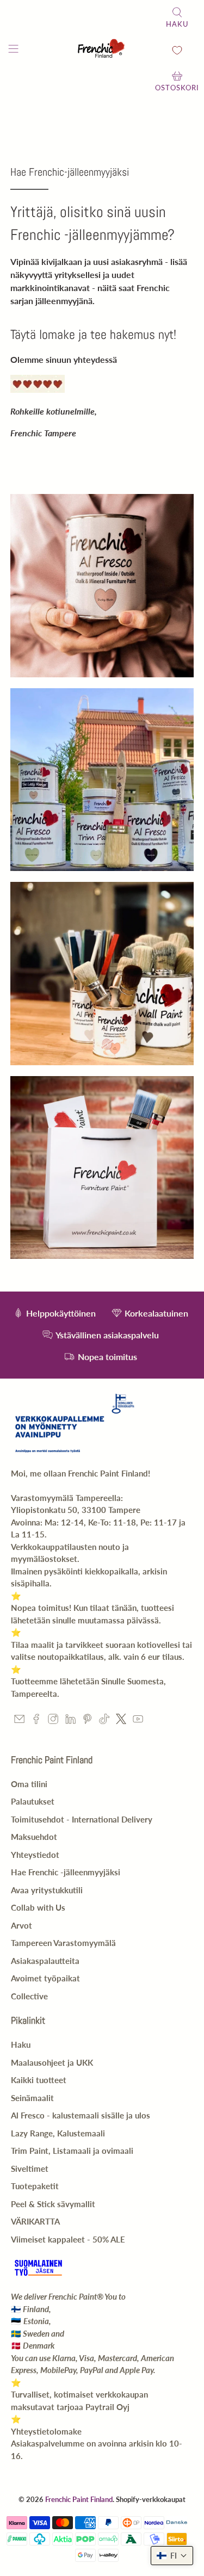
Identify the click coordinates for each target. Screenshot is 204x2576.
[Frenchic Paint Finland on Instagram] (53, 1721)
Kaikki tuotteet (39, 2080)
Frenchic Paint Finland (79, 2499)
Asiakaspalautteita (45, 1961)
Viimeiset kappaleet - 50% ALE (68, 2239)
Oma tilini (29, 1784)
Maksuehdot (34, 1837)
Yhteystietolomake (46, 2431)
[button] (172, 2556)
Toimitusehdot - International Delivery (82, 1819)
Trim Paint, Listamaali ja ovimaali (72, 2151)
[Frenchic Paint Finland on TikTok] (104, 1721)
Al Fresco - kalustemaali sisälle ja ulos (81, 2115)
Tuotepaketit (35, 2186)
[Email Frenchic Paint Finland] (19, 1721)
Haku (21, 2044)
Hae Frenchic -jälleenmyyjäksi (66, 1872)
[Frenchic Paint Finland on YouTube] (138, 1721)
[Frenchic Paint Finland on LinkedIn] (70, 1721)
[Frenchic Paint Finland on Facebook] (36, 1721)
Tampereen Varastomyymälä (63, 1943)
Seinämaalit (32, 2098)
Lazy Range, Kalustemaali (58, 2133)
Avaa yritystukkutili (47, 1890)
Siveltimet (30, 2169)
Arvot (21, 1925)
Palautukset (33, 1801)
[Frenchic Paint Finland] (102, 50)
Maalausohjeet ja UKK (52, 2062)
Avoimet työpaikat (45, 1978)
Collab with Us (38, 1907)
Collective (29, 1996)
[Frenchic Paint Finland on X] (121, 1721)
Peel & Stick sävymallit (53, 2204)
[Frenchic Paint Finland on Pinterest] (87, 1721)
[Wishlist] (177, 50)
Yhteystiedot (35, 1855)
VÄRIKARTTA (35, 2221)
